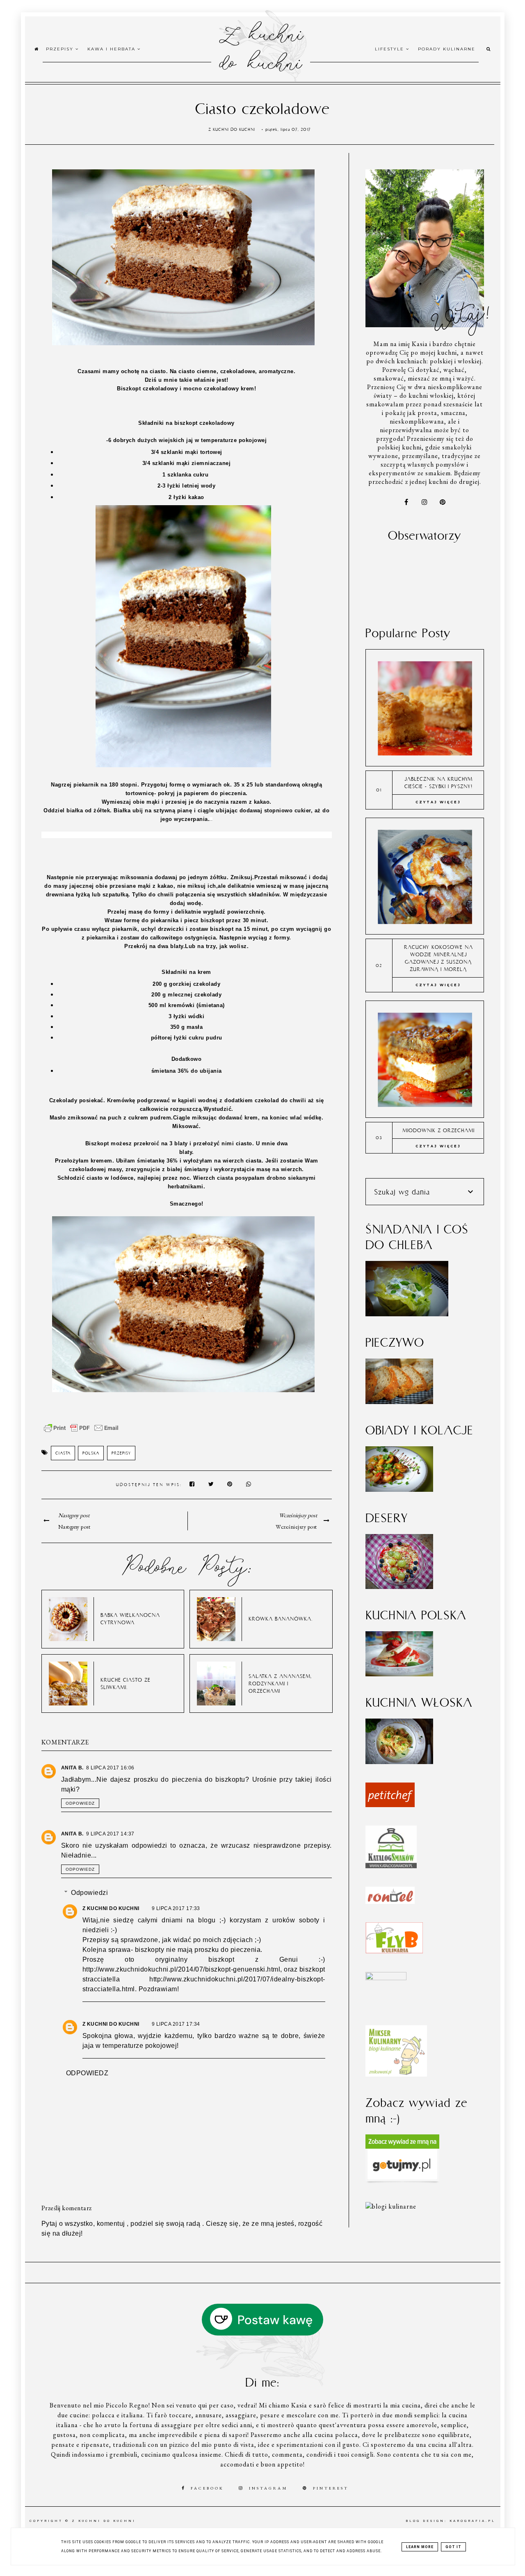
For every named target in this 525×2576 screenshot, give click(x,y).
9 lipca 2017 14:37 (110, 1834)
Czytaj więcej (438, 802)
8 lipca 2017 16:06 (110, 1768)
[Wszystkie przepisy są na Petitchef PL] (390, 1805)
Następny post (74, 1527)
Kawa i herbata (112, 49)
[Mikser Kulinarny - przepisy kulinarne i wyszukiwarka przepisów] (396, 2074)
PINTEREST (331, 2488)
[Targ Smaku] (386, 1978)
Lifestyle (390, 49)
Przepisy (61, 49)
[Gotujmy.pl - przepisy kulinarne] (402, 2181)
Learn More (420, 2547)
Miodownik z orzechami (438, 1130)
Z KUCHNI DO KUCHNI (111, 1908)
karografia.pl (472, 2521)
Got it (453, 2547)
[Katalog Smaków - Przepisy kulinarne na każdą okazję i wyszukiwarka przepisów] (391, 1866)
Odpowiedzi (89, 1893)
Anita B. (72, 1768)
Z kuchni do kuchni (260, 47)
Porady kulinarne (447, 49)
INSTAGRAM (268, 2488)
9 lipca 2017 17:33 (176, 1908)
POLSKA (91, 1453)
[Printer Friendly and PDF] (81, 1432)
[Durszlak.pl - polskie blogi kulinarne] (391, 2206)
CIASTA (63, 1453)
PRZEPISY (121, 1453)
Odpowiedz (80, 1803)
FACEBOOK (207, 2488)
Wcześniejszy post (296, 1527)
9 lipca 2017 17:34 (176, 2024)
